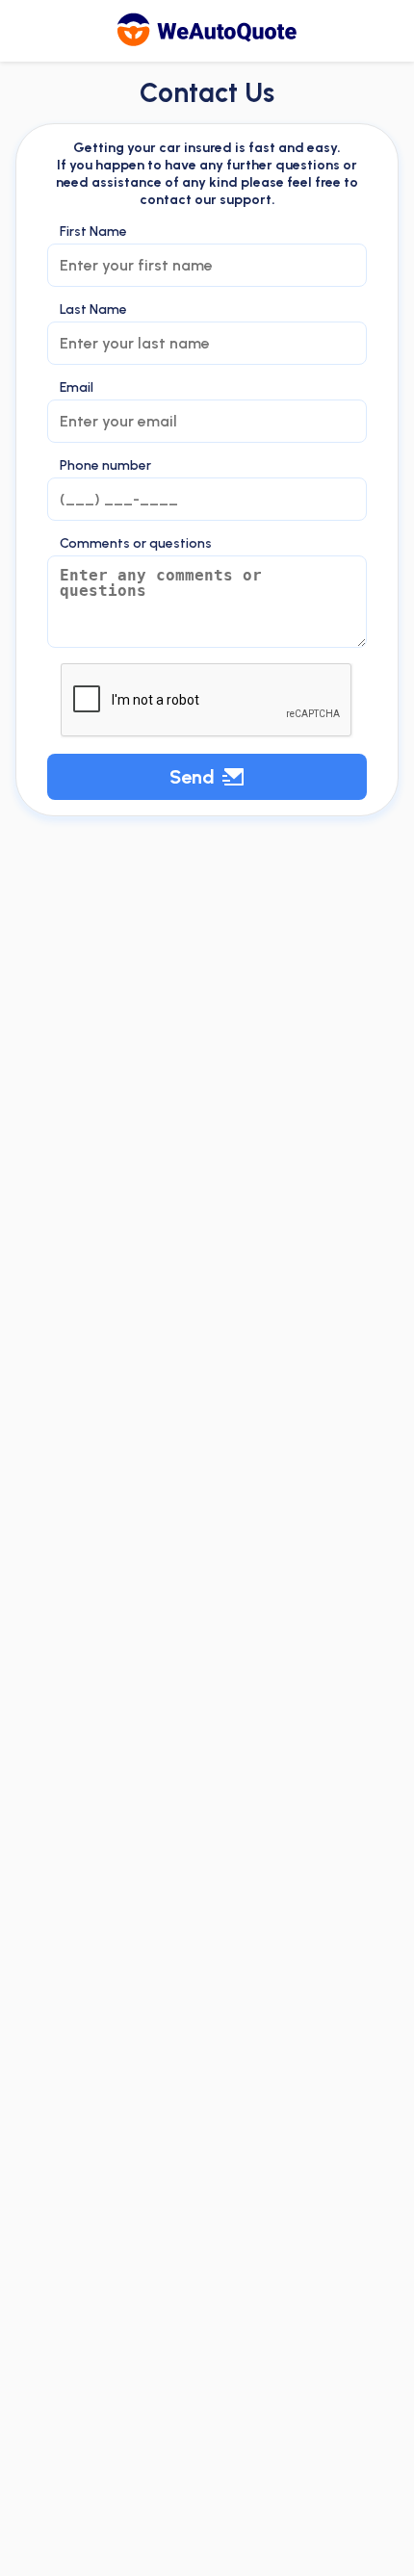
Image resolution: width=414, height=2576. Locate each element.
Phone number (105, 466)
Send (192, 777)
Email (77, 388)
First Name (93, 232)
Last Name (93, 310)
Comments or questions (136, 544)
